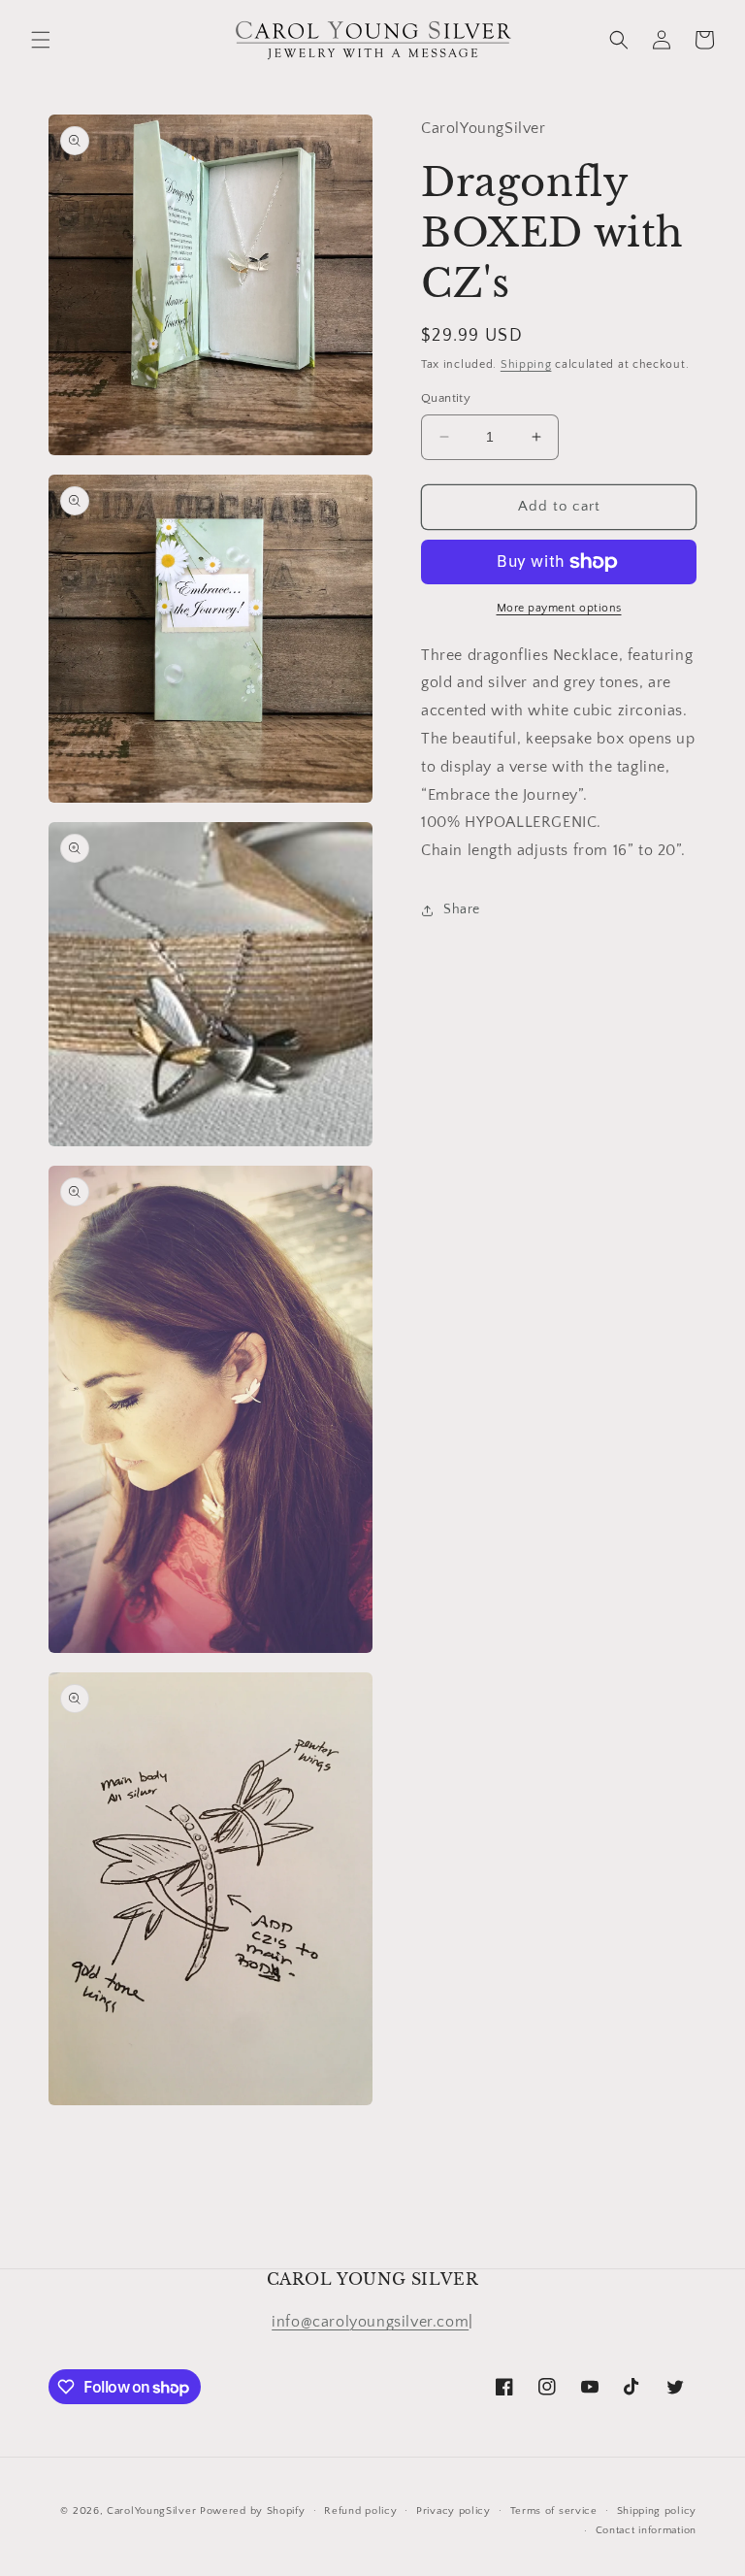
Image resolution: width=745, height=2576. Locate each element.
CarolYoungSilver (151, 2511)
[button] (41, 40)
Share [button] (462, 909)
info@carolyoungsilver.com (370, 2322)
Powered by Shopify (253, 2511)
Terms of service (554, 2511)
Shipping (526, 364)
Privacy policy (453, 2511)
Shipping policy (657, 2511)
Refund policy (360, 2511)
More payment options (559, 608)
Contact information (646, 2530)
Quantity (446, 398)
